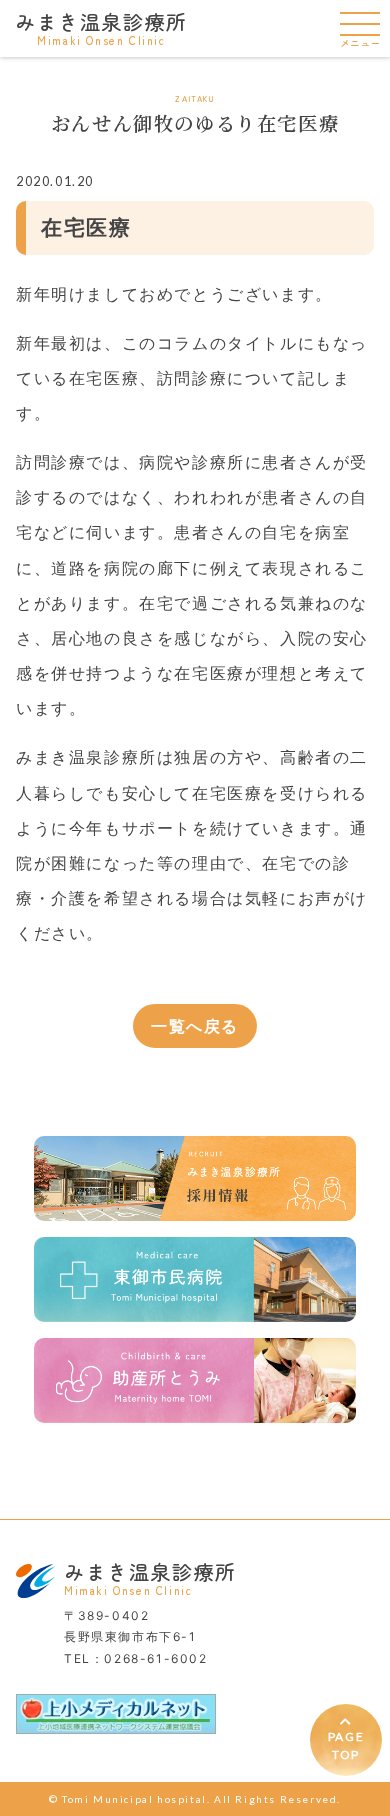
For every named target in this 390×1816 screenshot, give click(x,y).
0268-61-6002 (155, 1658)
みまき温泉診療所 (101, 27)
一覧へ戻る (195, 1026)
